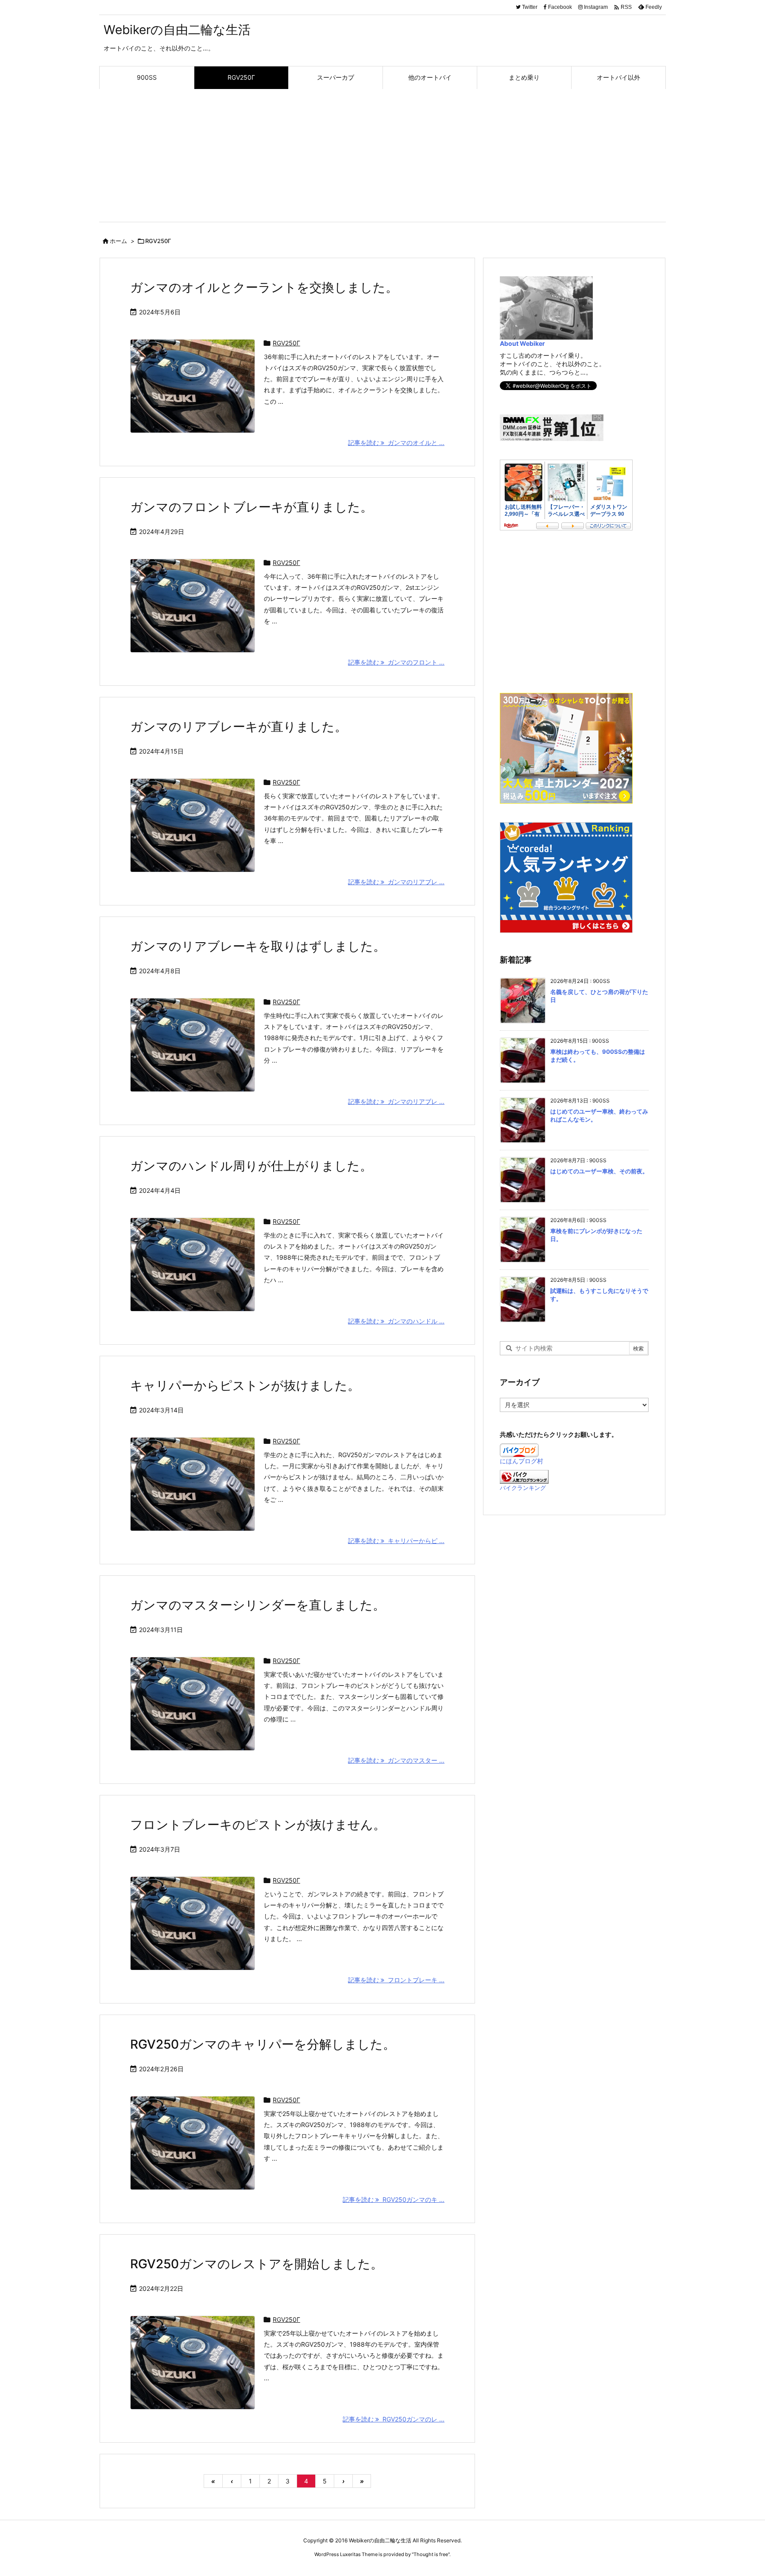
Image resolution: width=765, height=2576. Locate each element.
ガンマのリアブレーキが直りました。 (239, 727)
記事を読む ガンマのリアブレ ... (396, 882)
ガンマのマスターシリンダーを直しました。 (258, 1605)
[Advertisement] (382, 155)
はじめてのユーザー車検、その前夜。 (599, 1171)
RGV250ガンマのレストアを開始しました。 (257, 2264)
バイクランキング (523, 1488)
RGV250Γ (286, 343)
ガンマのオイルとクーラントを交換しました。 (264, 287)
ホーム (118, 241)
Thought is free (431, 2554)
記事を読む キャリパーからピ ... (396, 1541)
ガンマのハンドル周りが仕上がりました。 (251, 1166)
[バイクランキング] (524, 1476)
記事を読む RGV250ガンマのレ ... (394, 2419)
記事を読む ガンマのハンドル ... (396, 1321)
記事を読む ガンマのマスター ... (396, 1760)
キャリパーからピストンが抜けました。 (245, 1385)
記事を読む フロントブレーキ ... (396, 1980)
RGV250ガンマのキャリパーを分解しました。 (263, 2044)
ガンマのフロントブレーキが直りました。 (251, 507)
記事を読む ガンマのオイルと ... (396, 443)
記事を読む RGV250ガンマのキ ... (394, 2199)
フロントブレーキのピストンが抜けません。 (258, 1825)
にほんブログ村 (522, 1461)
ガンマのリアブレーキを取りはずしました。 (258, 946)
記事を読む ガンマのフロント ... (396, 662)
